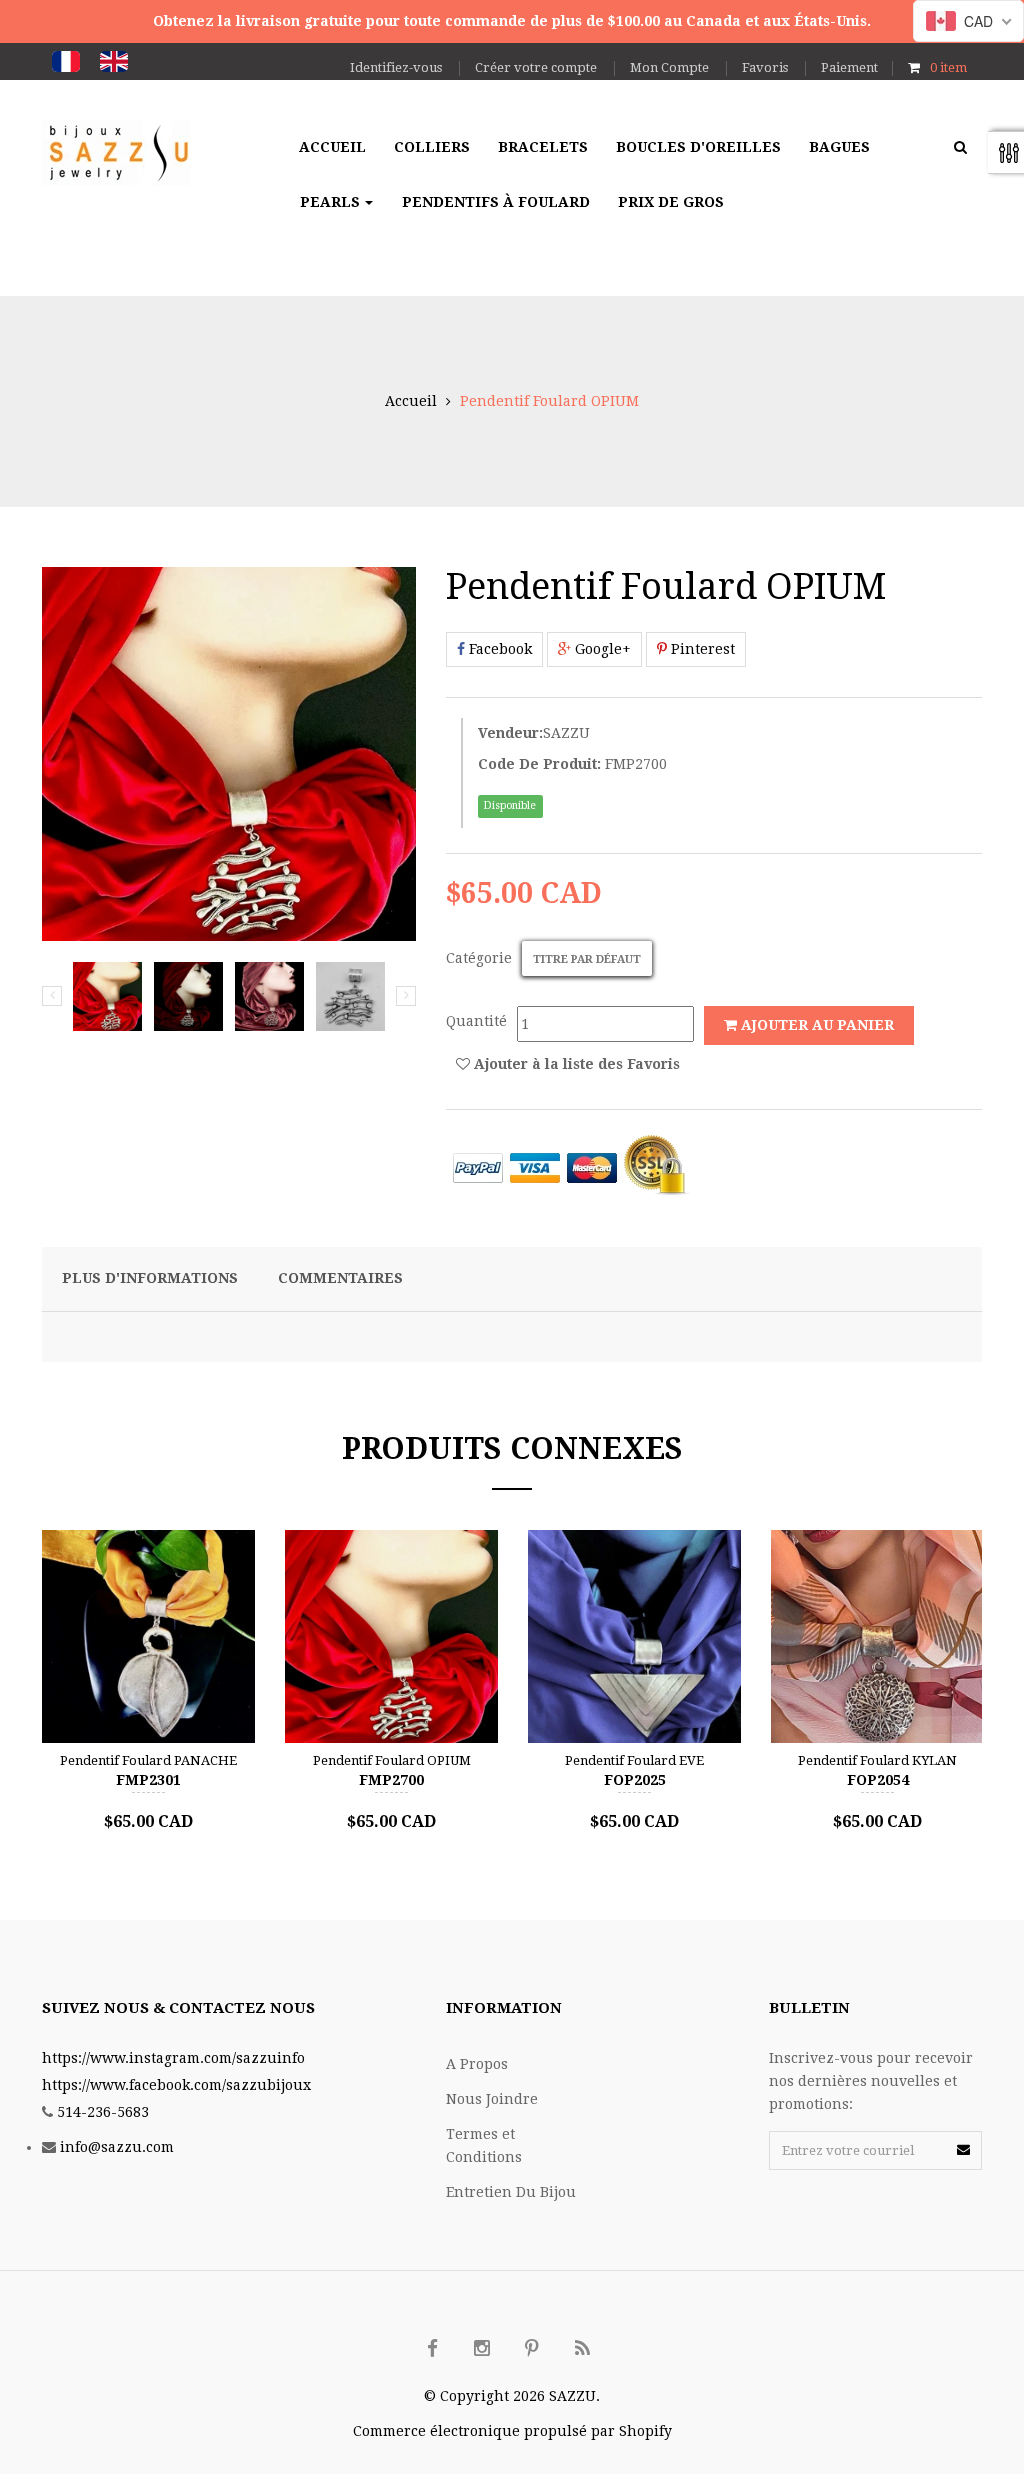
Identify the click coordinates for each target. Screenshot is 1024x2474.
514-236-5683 (103, 2112)
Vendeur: (510, 733)
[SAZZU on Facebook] (432, 2349)
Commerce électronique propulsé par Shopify (512, 2431)
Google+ (601, 649)
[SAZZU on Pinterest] (532, 2349)
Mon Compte (669, 67)
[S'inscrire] (963, 2149)
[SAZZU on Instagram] (482, 2349)
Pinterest (701, 649)
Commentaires (340, 1278)
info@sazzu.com (117, 2147)
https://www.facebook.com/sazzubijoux (176, 2085)
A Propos (477, 2064)
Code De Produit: (539, 764)
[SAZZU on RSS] (582, 2349)
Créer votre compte (536, 67)
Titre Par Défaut (587, 959)
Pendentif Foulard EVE (634, 1760)
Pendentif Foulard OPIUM (392, 1760)
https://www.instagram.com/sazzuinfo (173, 2058)
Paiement (849, 67)
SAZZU (566, 733)
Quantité (476, 1021)
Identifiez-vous (396, 67)
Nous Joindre (492, 2099)
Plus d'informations (150, 1278)
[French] (66, 61)
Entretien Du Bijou (511, 2192)
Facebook (498, 649)
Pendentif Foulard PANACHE (148, 1760)
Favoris (765, 67)
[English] (114, 61)
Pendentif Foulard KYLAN (877, 1760)
